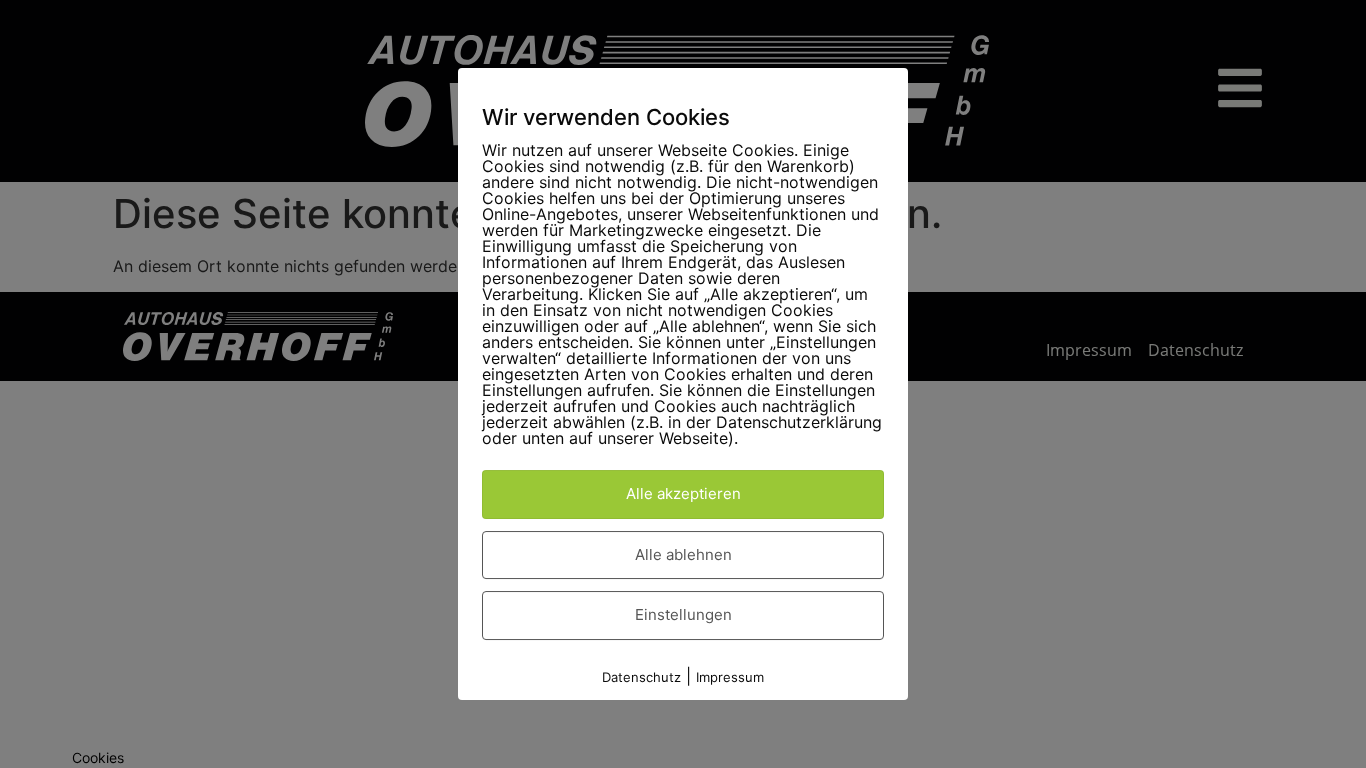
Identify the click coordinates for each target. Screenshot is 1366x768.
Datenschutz (641, 677)
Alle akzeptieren (683, 493)
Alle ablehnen (683, 554)
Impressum (730, 677)
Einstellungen (683, 614)
